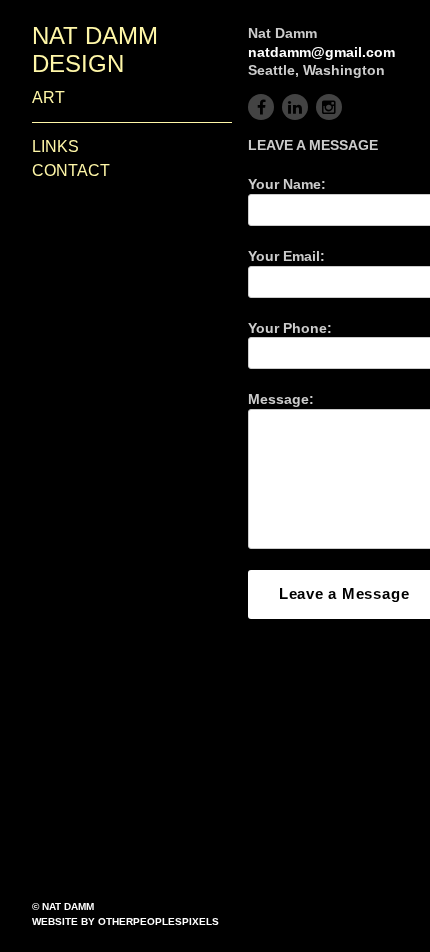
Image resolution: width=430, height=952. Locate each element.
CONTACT (71, 170)
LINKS (55, 146)
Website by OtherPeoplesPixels (125, 921)
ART (48, 97)
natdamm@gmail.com (321, 52)
